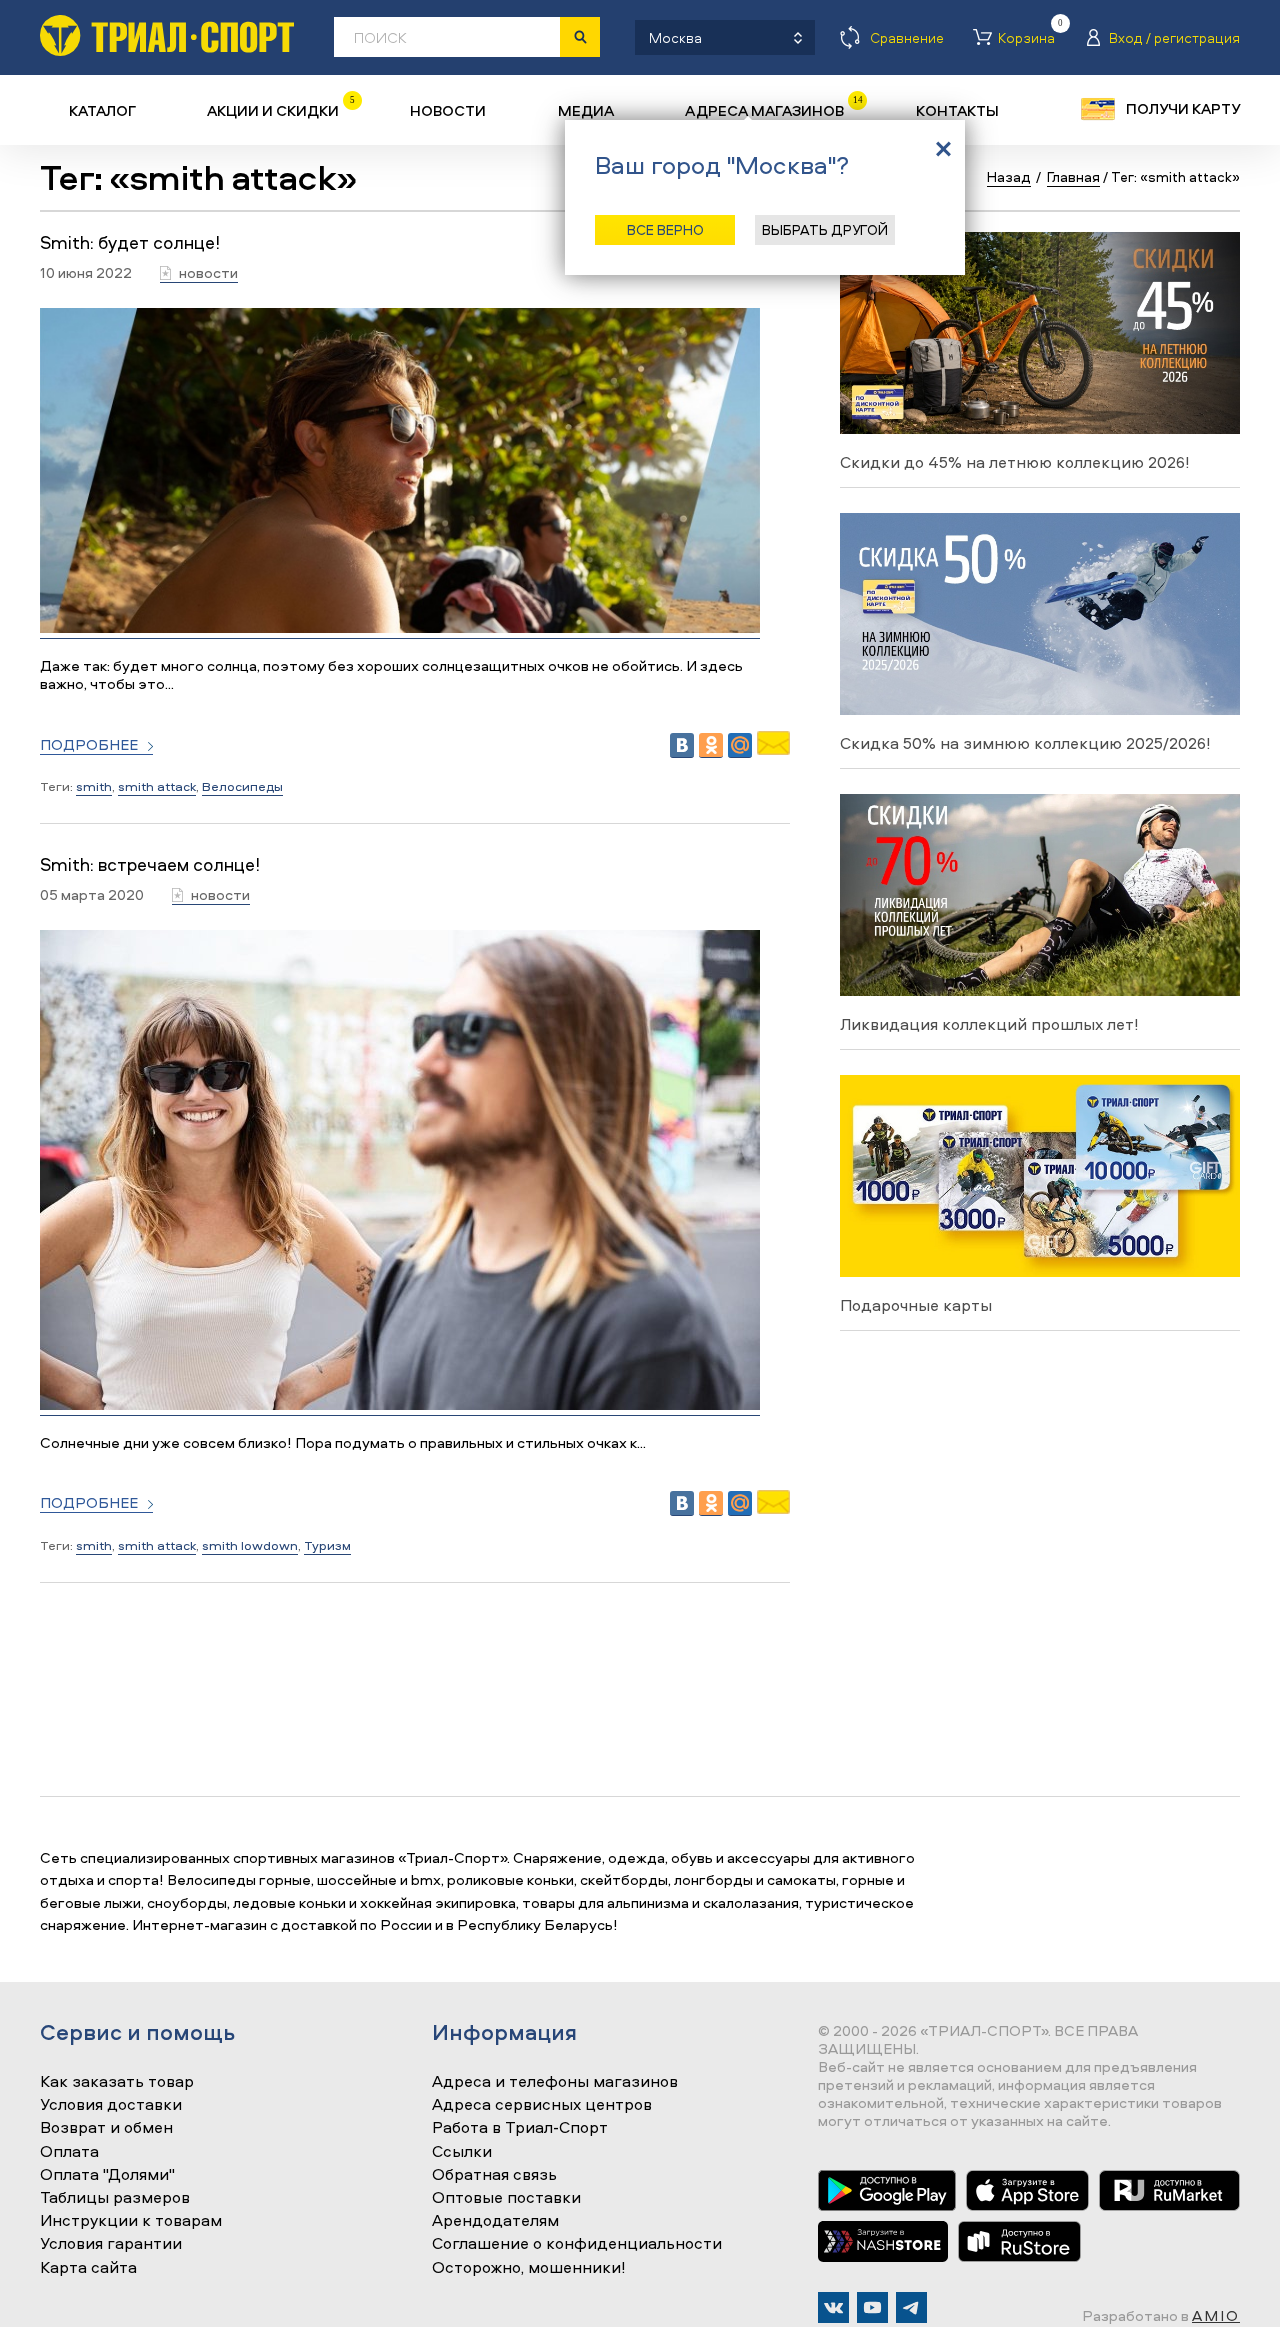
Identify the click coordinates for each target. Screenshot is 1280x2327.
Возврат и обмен (106, 2128)
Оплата (69, 2152)
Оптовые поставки (506, 2198)
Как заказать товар (117, 2082)
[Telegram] (911, 2307)
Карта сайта (88, 2268)
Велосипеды (242, 786)
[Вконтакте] (833, 2307)
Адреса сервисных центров (542, 2105)
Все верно (665, 229)
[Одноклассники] (711, 745)
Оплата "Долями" (107, 2175)
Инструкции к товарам (131, 2221)
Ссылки (462, 2152)
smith (94, 786)
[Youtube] (872, 2307)
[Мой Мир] (740, 745)
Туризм (327, 1545)
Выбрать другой (825, 229)
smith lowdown (250, 1545)
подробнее (89, 745)
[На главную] (167, 35)
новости (208, 273)
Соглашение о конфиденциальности (577, 2244)
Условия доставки (111, 2105)
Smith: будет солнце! (130, 242)
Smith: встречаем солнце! (150, 864)
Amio (1216, 2315)
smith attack (157, 786)
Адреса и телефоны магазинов (555, 2082)
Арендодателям (495, 2221)
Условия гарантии (111, 2244)
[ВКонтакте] (682, 745)
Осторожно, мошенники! (529, 2268)
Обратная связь (494, 2175)
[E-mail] (773, 749)
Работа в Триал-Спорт (520, 2128)
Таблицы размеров (115, 2198)
